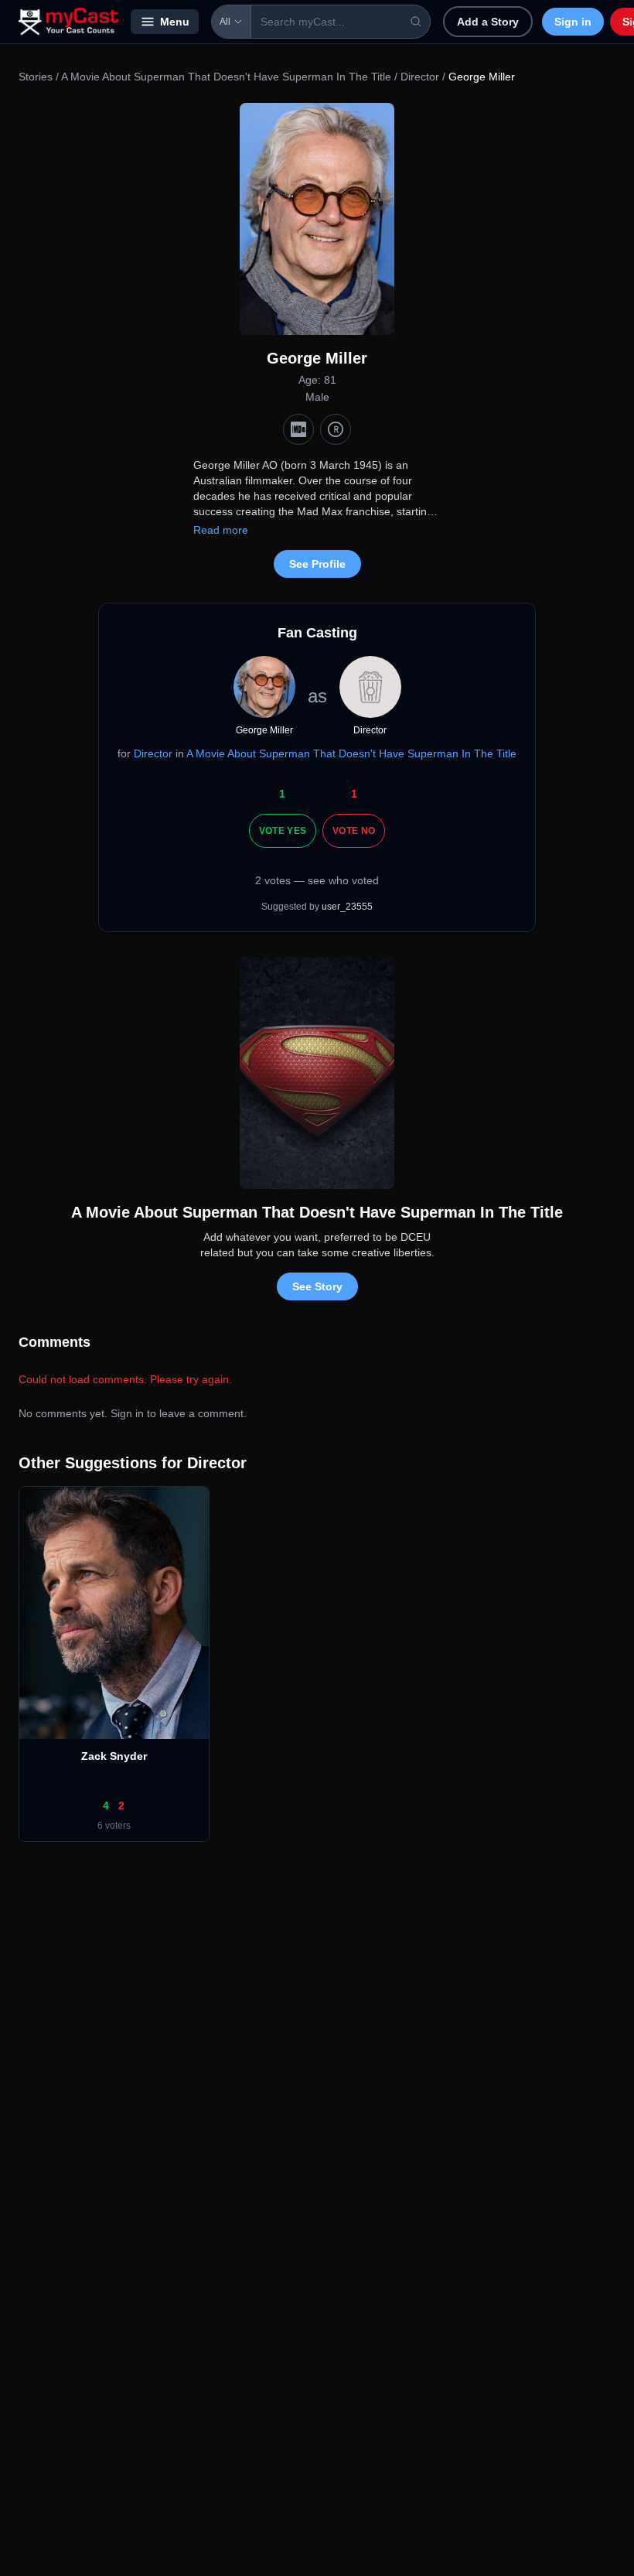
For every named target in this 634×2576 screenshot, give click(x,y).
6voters (114, 1826)
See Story (317, 1286)
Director (420, 77)
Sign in (573, 22)
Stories (36, 77)
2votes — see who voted (317, 880)
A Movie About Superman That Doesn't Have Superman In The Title (226, 77)
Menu (175, 22)
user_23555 (347, 907)
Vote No (354, 831)
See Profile (317, 564)
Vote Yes (283, 831)
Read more (221, 530)
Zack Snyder (114, 1756)
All (225, 22)
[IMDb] (298, 429)
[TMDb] (336, 429)
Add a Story (488, 22)
